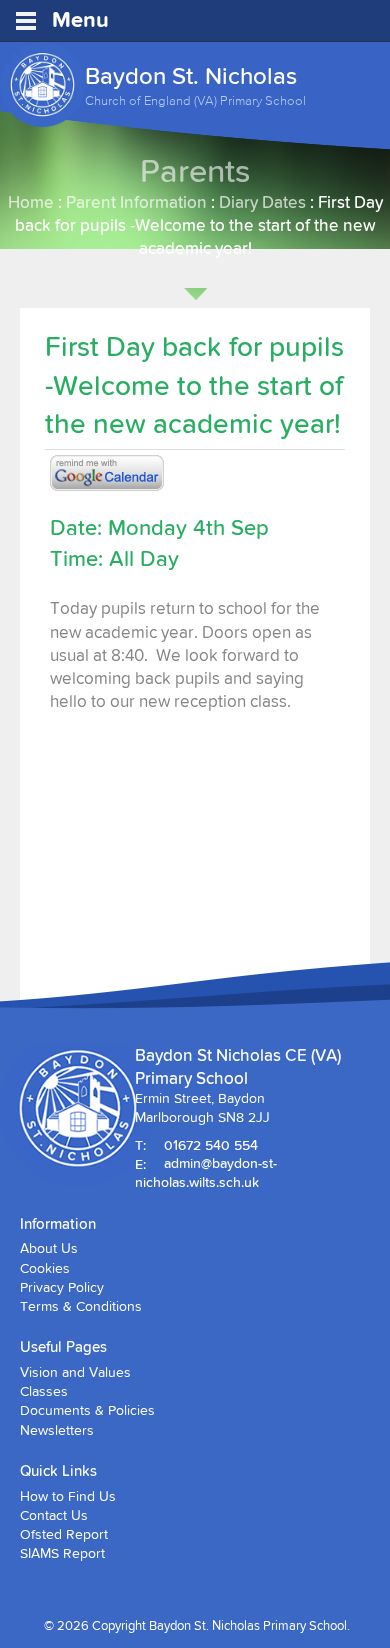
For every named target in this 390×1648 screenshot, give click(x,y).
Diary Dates (262, 201)
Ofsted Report (64, 1534)
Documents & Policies (87, 1410)
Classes (44, 1391)
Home (31, 201)
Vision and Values (75, 1372)
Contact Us (54, 1515)
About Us (49, 1248)
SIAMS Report (62, 1553)
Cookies (45, 1268)
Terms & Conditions (81, 1306)
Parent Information (136, 201)
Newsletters (57, 1430)
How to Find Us (68, 1496)
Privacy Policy (62, 1287)
